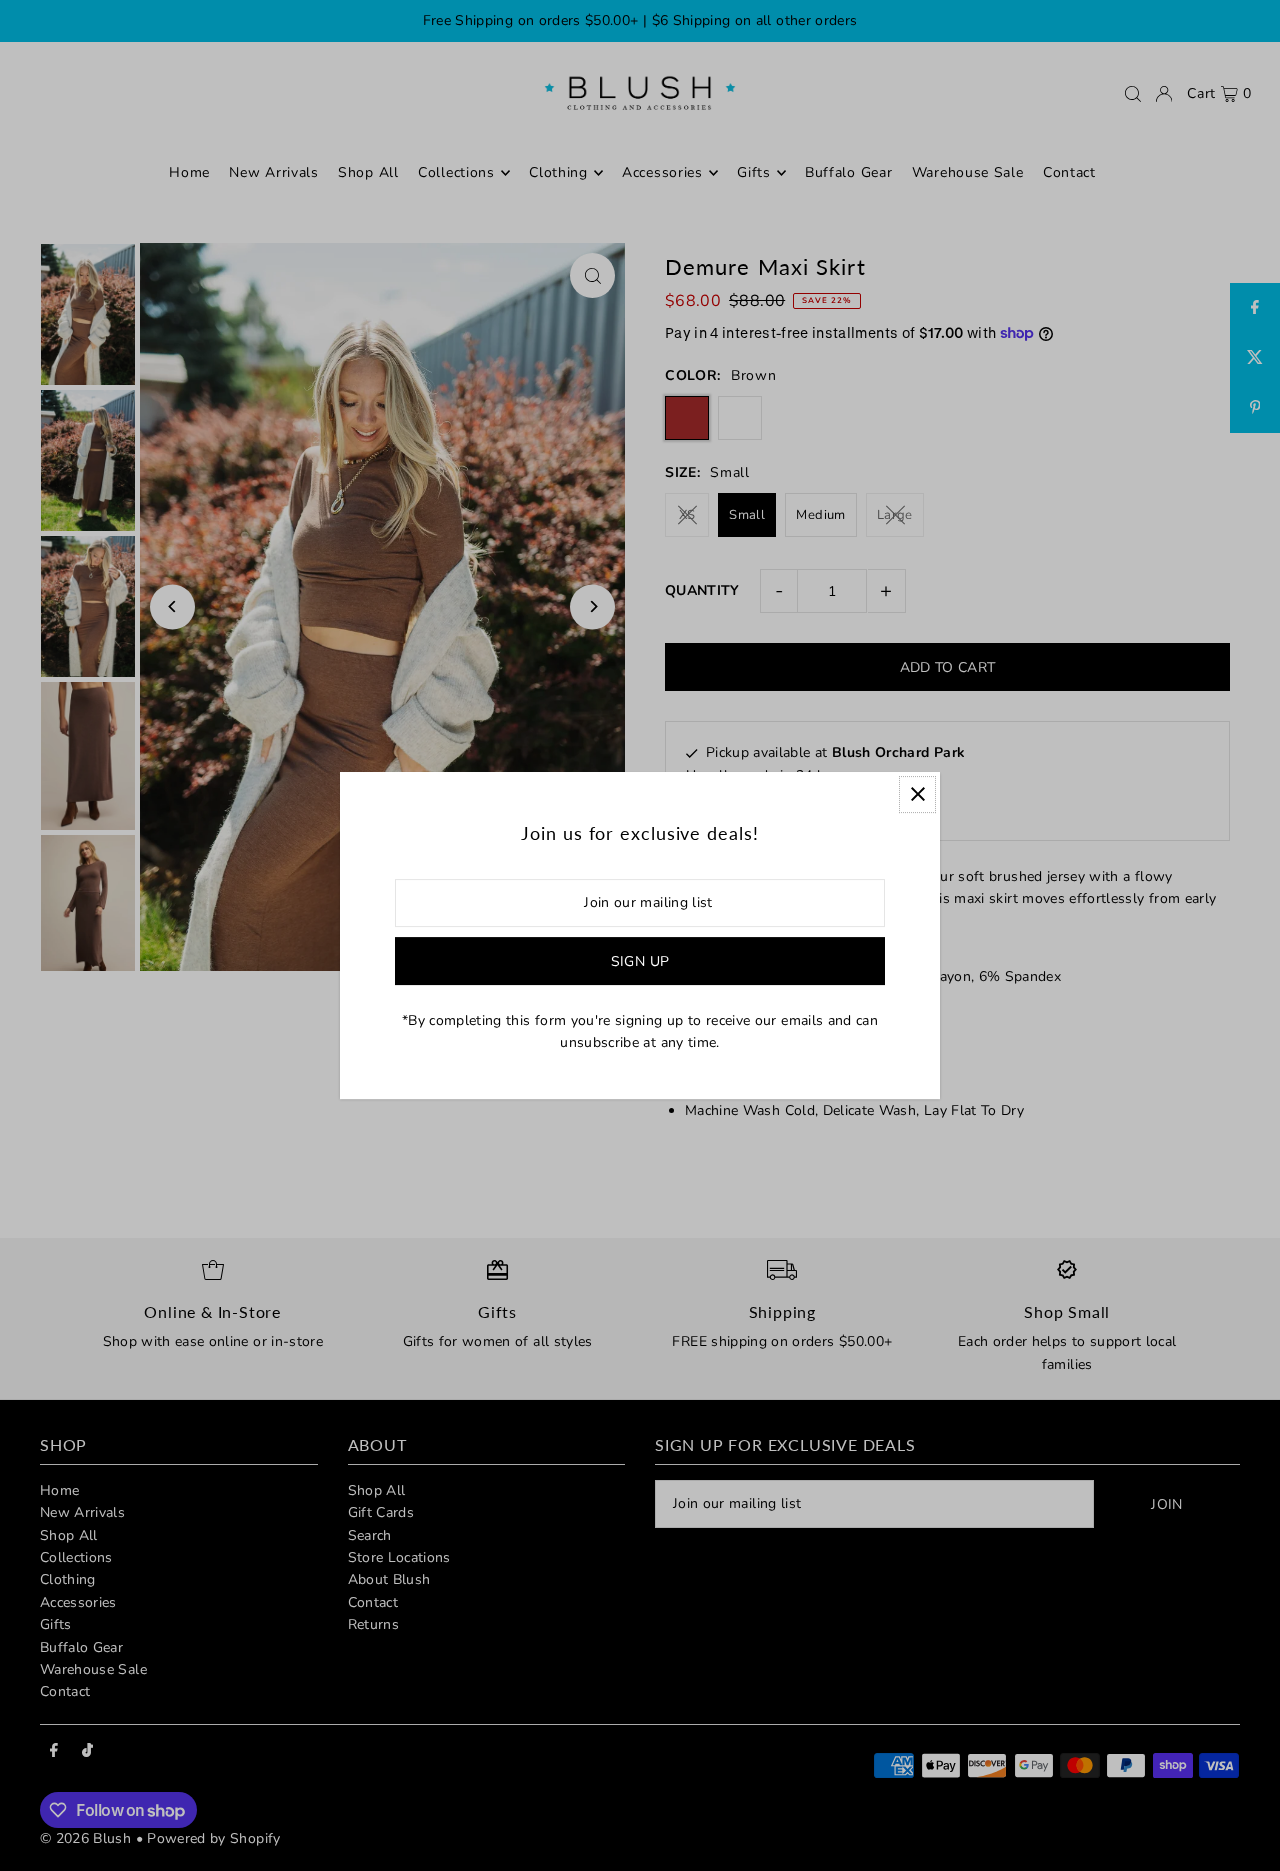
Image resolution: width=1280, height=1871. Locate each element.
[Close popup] (917, 794)
